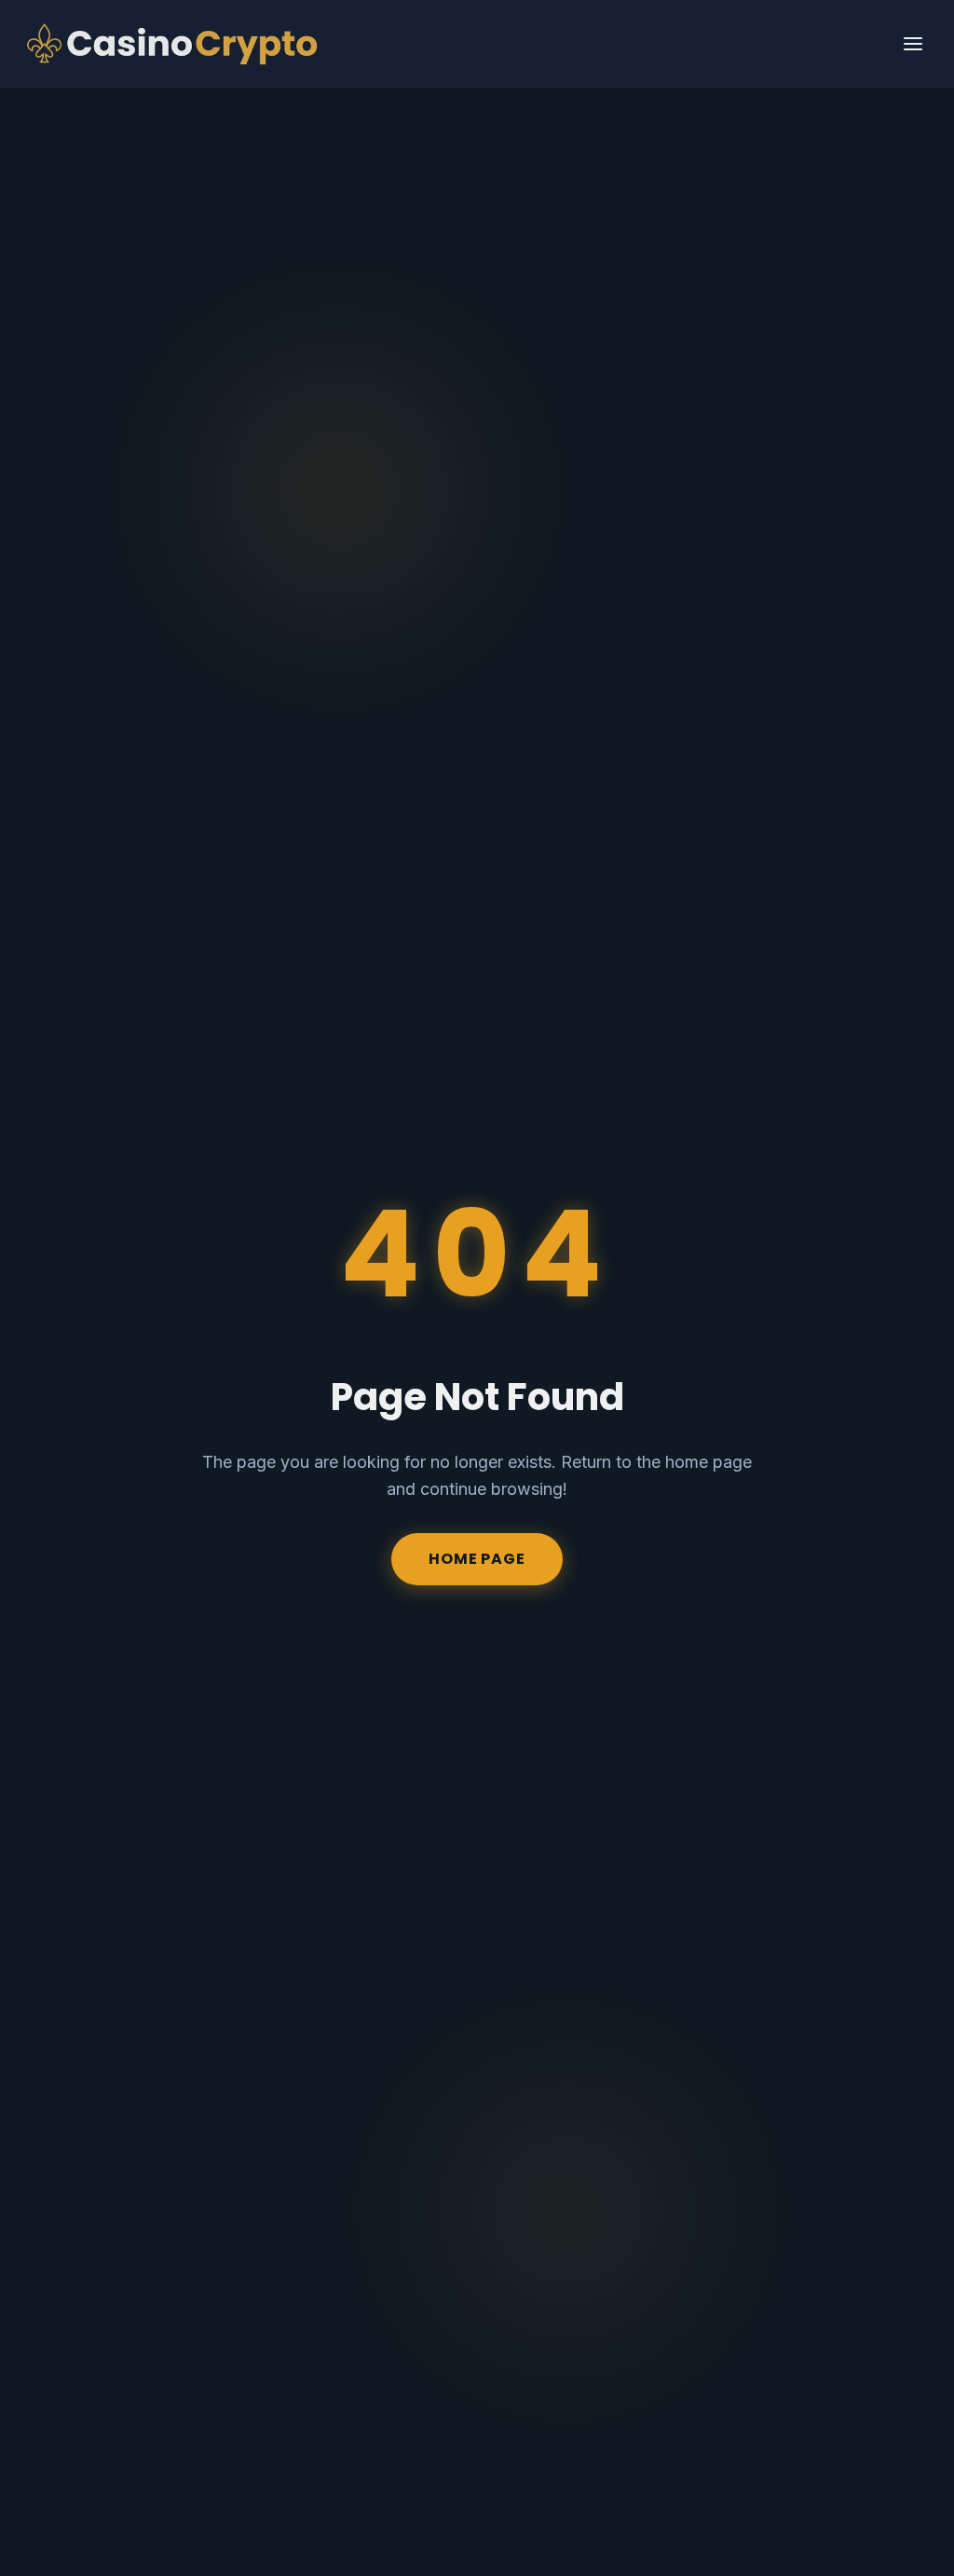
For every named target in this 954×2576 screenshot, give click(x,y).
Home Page (477, 1559)
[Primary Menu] (913, 44)
